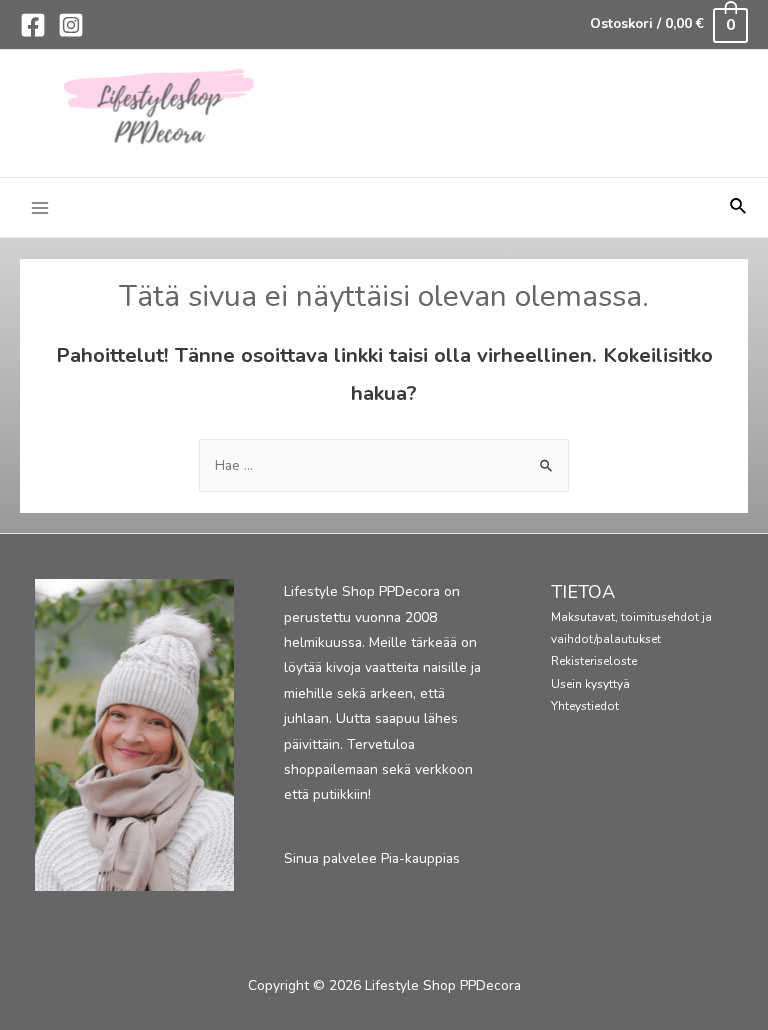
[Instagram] (71, 25)
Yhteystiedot (585, 706)
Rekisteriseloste (594, 661)
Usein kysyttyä (590, 684)
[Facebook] (33, 25)
